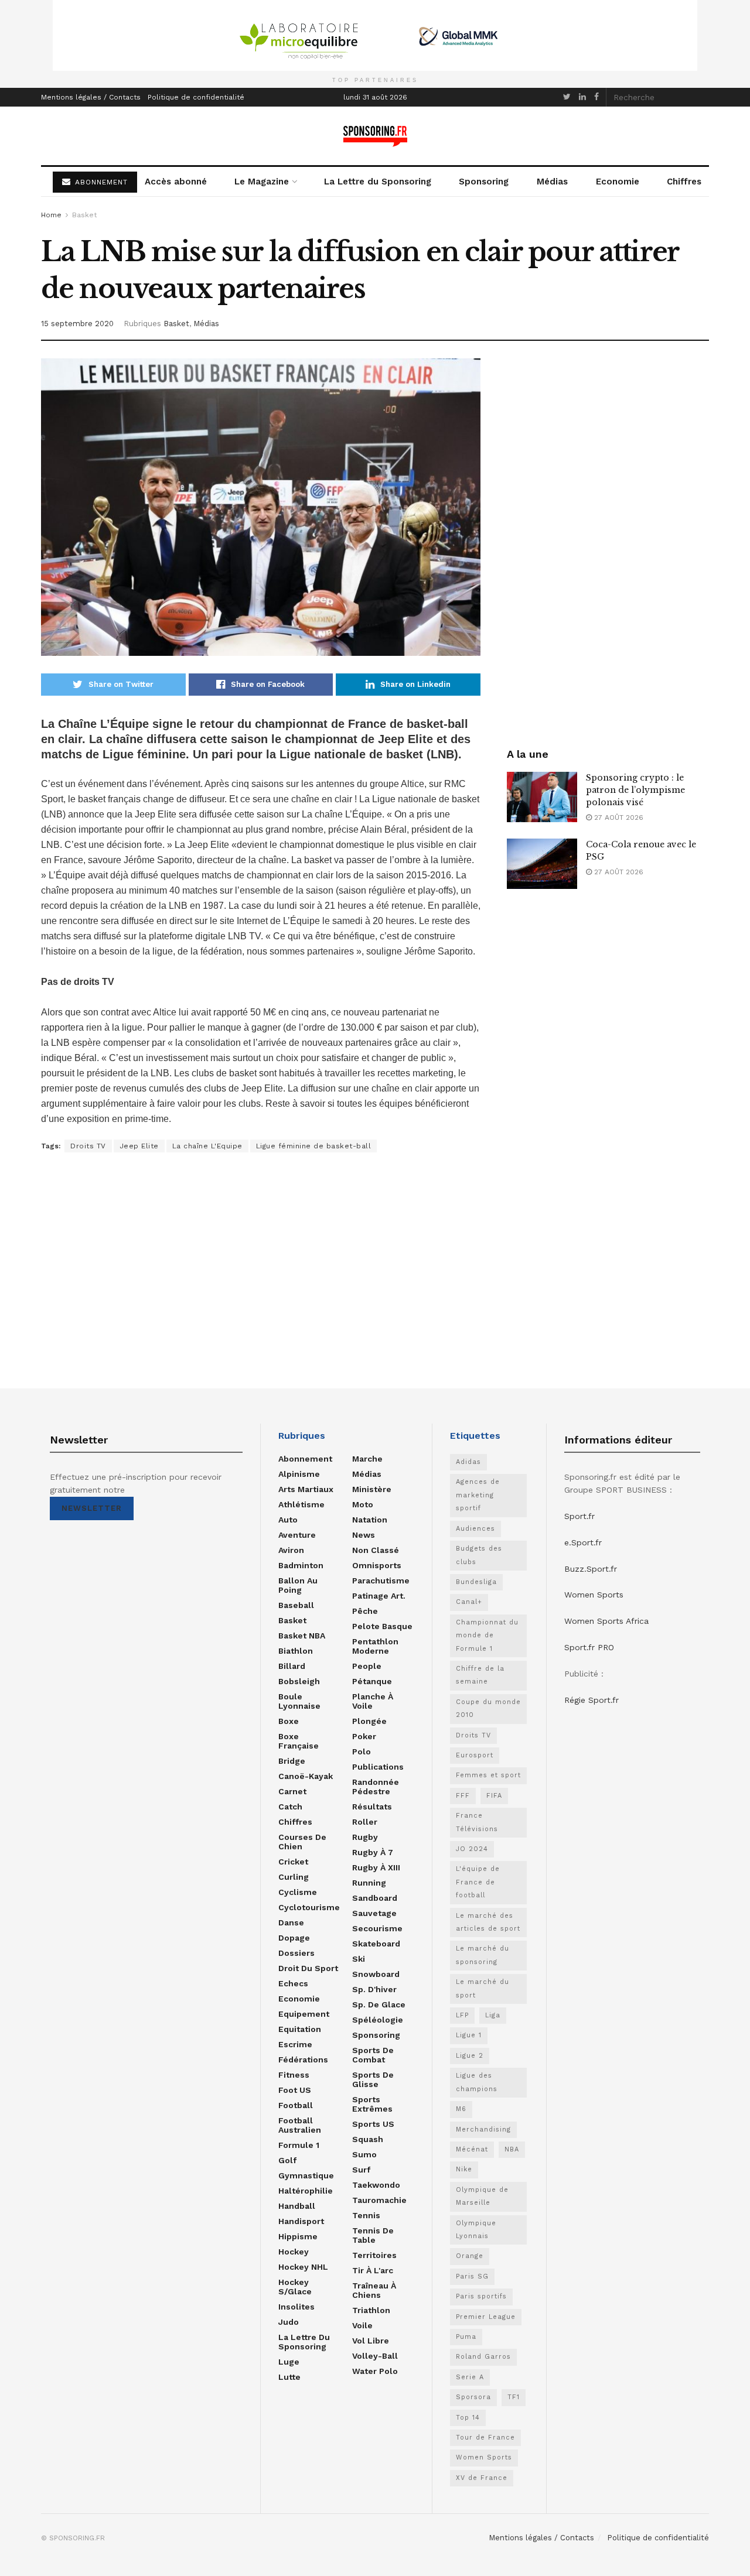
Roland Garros (483, 2357)
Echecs (293, 1983)
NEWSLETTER (92, 1508)
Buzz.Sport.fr (591, 1569)
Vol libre (371, 2341)
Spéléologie (378, 2020)
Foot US (295, 2090)
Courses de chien (302, 1842)
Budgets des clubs (479, 1555)
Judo (289, 2322)
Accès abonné (176, 182)
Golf (287, 2160)
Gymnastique (306, 2175)
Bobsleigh (299, 1681)
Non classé (376, 1550)
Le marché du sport (483, 1988)
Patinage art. (379, 1596)
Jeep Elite (139, 1146)
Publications (378, 1767)
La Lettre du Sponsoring (378, 182)
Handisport (301, 2221)
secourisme (377, 1928)
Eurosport (475, 1755)
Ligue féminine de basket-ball (314, 1146)
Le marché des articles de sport (488, 1922)
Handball (297, 2206)
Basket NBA (302, 1636)
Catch (290, 1807)
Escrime (295, 2044)
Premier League (486, 2317)
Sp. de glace (379, 2004)
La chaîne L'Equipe (207, 1146)
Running (369, 1883)
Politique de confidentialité (196, 97)
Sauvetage (374, 1913)
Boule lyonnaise (299, 1701)
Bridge (292, 1761)
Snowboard (376, 1974)
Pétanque (372, 1681)
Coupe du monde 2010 (488, 1708)
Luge (289, 2362)
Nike (464, 2169)
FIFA (494, 1796)
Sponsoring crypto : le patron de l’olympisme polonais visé (635, 790)
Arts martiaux (306, 1489)
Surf (361, 2170)
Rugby (365, 1837)
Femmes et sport (488, 1775)
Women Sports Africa (606, 1621)
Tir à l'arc (373, 2270)
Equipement (304, 2014)
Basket (84, 215)
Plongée (369, 1721)
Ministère (372, 1489)
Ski (359, 1959)
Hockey (294, 2252)
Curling (294, 1877)
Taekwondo (376, 2185)
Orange (470, 2256)
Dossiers (296, 1953)
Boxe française (299, 1741)
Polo (362, 1751)
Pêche (365, 1611)
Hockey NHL (303, 2267)
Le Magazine (262, 182)
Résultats (372, 1807)
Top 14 (468, 2418)
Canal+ (469, 1602)
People (367, 1666)
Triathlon (371, 2310)
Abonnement (305, 1459)
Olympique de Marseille (482, 2196)
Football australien (300, 2125)
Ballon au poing (298, 1585)
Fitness (294, 2075)
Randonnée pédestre (376, 1787)
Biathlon (296, 1651)
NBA (512, 2149)
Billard (292, 1666)
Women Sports (484, 2457)
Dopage (294, 1938)
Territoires (374, 2255)
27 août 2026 (618, 817)
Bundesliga (476, 1582)
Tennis (366, 2215)
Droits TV (88, 1146)
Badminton (301, 1565)
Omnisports (377, 1565)
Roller (365, 1822)
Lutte (289, 2377)
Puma (466, 2337)
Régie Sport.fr (592, 1700)
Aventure (297, 1535)
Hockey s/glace (295, 2287)
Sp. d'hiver (374, 1989)
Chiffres (684, 182)
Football (296, 2105)
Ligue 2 (470, 2056)
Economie (618, 182)
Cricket (293, 1862)
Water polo (375, 2371)
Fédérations (303, 2060)
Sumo (364, 2154)
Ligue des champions (477, 2082)
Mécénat (472, 2149)
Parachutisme (381, 1581)
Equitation (300, 2029)
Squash (368, 2139)
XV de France (482, 2478)
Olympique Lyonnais (476, 2230)
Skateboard (376, 1944)
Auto (288, 1520)
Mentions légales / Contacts (91, 97)
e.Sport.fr (583, 1542)
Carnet (292, 1791)
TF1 (514, 2397)
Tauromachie (379, 2200)
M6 (461, 2109)
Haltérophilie (306, 2191)
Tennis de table (373, 2235)
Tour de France (485, 2438)
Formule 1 (299, 2145)
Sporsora (473, 2397)
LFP (462, 2015)
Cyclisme (298, 1892)
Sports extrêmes (372, 2104)
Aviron (291, 1550)
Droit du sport (308, 1968)
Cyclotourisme (309, 1907)
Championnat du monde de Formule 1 (487, 1636)
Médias (552, 182)
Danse (291, 1922)
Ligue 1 (469, 2035)
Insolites (296, 2307)
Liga (493, 2015)
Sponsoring (484, 182)
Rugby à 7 (373, 1852)
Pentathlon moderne (375, 1646)
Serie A (470, 2377)
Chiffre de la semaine (480, 1675)
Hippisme (298, 2236)
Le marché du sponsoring (483, 1955)
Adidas (468, 1462)
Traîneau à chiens (374, 2290)
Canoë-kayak (306, 1776)
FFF (463, 1796)
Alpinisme (299, 1474)
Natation (370, 1520)
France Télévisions (477, 1822)
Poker (364, 1736)
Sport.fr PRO (589, 1647)
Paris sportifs (481, 2296)
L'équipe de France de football (478, 1882)
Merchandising (483, 2129)
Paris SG (472, 2276)
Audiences (475, 1529)
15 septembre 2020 (77, 324)
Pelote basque (382, 1626)
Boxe (289, 1721)
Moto (363, 1504)
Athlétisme (301, 1504)
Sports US (373, 2124)
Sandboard (375, 1898)
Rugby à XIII (376, 1867)
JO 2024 (472, 1849)
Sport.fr (579, 1516)
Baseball (296, 1605)
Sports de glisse (373, 2079)
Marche (367, 1459)
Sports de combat (373, 2055)
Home (51, 215)
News (364, 1535)
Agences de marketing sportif (478, 1495)
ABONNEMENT (100, 182)
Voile (362, 2325)
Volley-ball (375, 2356)
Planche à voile (373, 1701)
